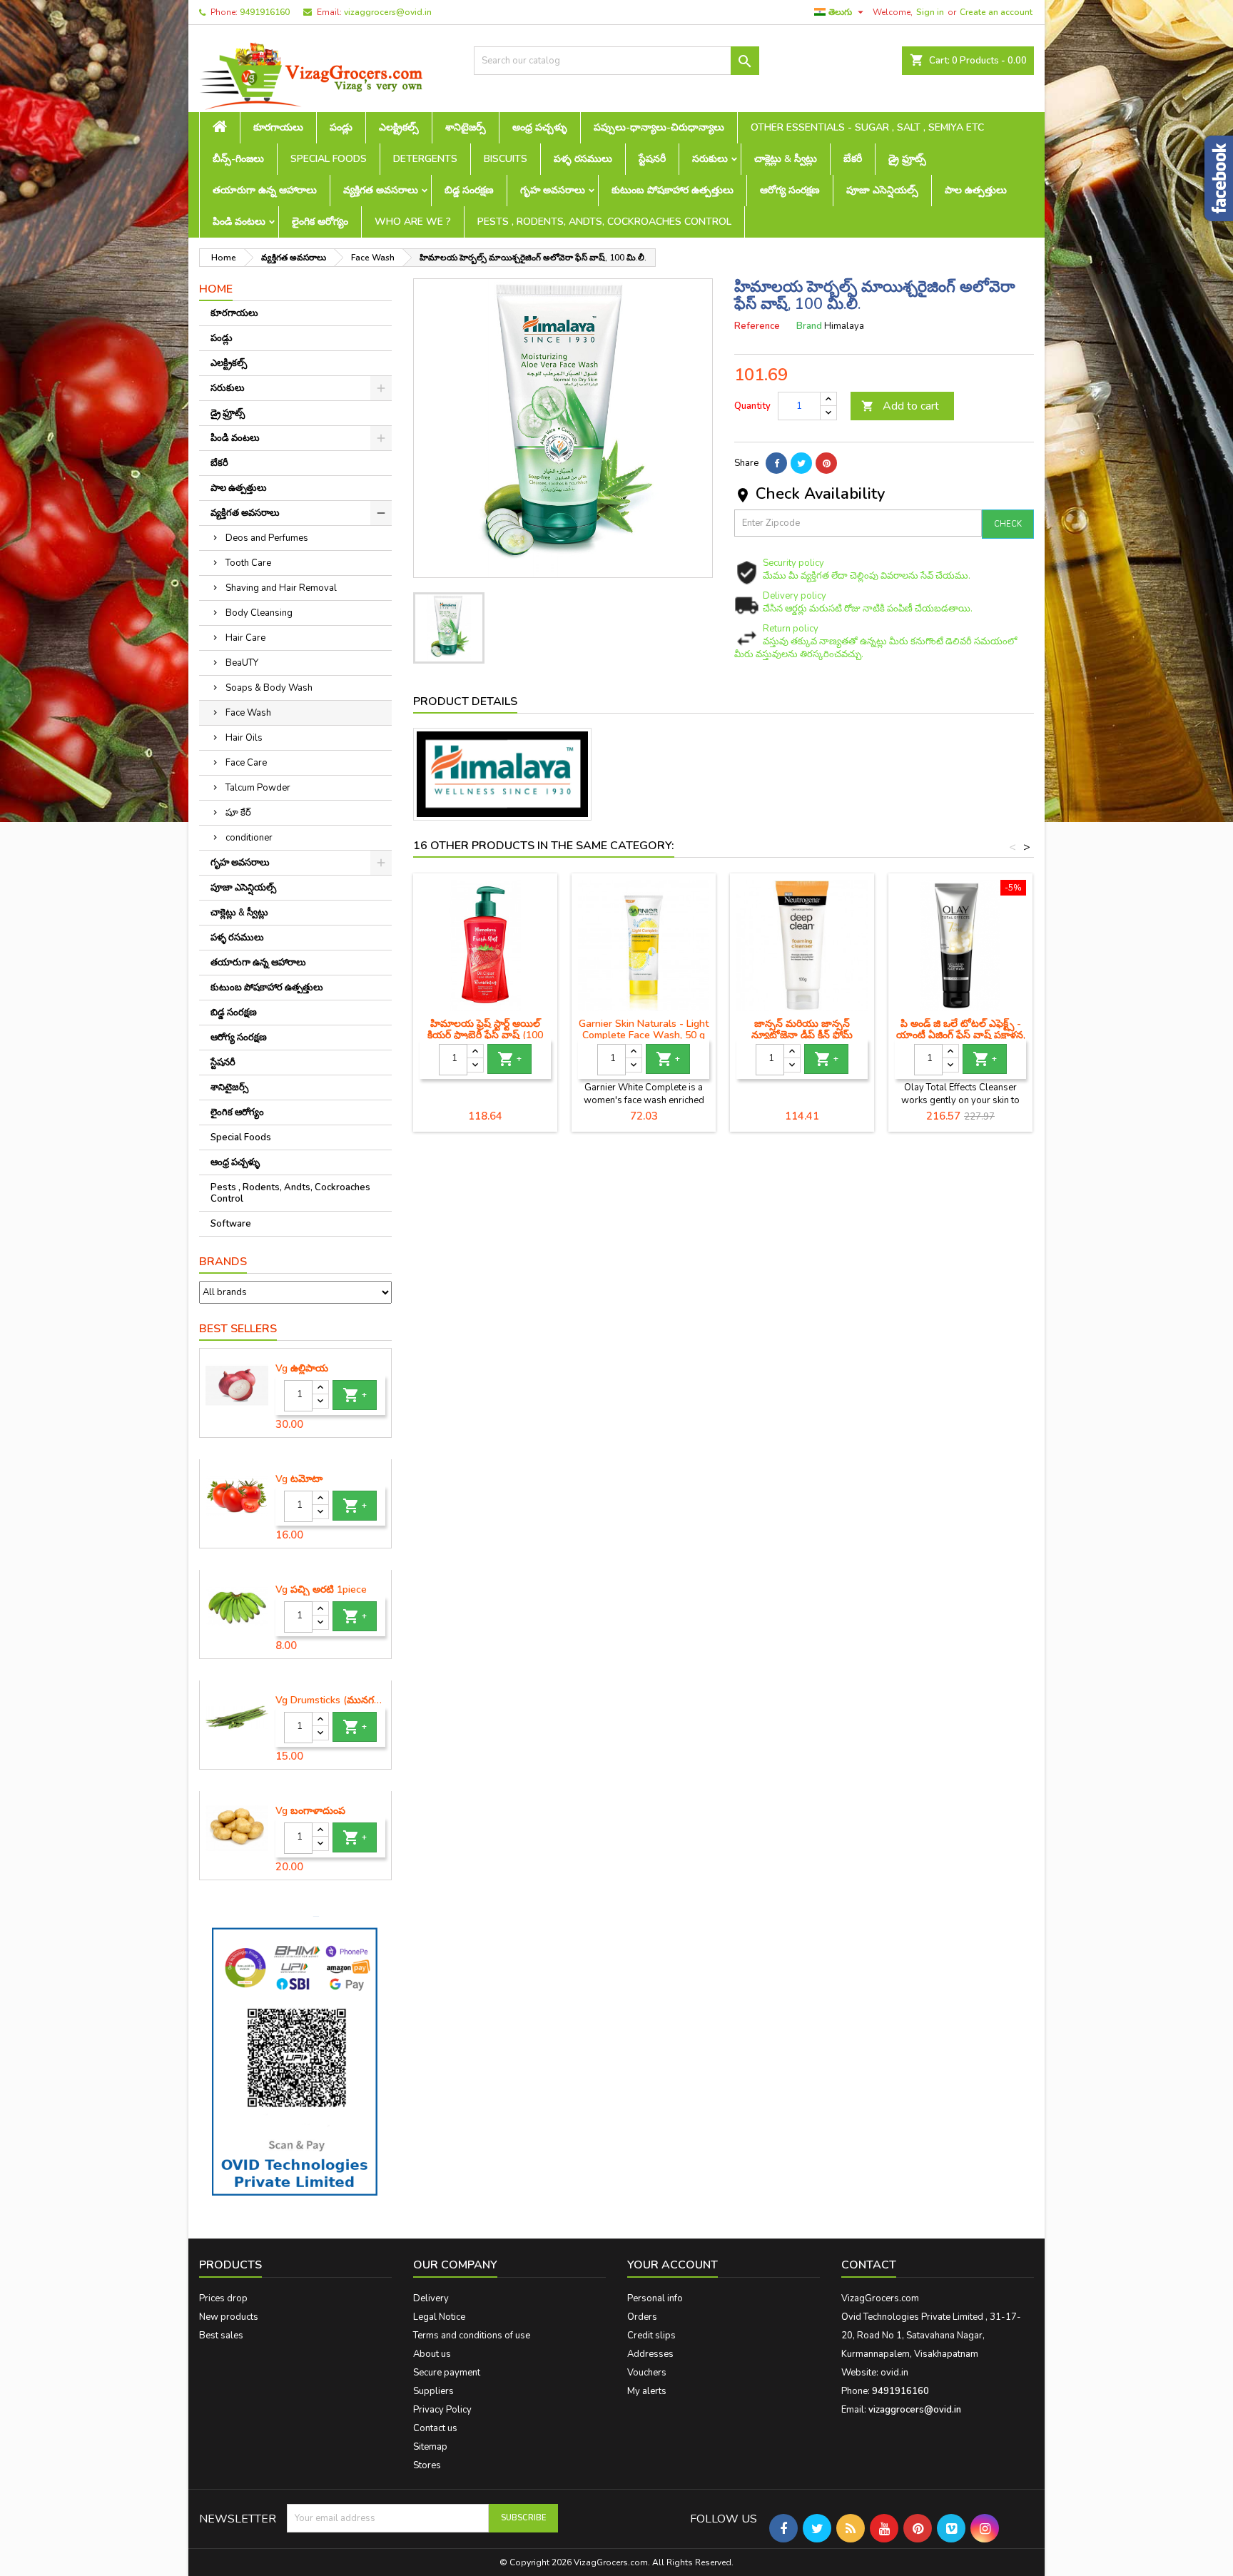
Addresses (650, 2354)
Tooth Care (248, 563)
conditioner (249, 838)
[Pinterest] (826, 463)
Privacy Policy (442, 2410)
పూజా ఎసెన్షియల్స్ (882, 190)
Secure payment (447, 2373)
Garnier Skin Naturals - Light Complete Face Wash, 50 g (644, 1029)
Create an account (996, 12)
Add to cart (900, 406)
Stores (427, 2465)
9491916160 (265, 12)
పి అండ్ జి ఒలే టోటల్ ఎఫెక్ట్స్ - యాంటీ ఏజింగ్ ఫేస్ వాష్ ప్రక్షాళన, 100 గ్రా (961, 1035)
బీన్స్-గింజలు (238, 159)
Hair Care (245, 638)
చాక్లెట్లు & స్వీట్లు (786, 159)
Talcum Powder (258, 788)
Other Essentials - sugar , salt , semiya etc (867, 127)
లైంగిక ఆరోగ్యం (320, 222)
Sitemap (430, 2447)
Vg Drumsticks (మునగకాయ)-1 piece (330, 1700)
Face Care (246, 763)
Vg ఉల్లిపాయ (302, 1369)
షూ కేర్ (238, 813)
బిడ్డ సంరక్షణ (469, 190)
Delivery (431, 2298)
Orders (642, 2317)
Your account (673, 2265)
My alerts (647, 2391)
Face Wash (248, 713)
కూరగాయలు (278, 127)
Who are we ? (413, 222)
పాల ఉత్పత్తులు (976, 190)
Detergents (425, 159)
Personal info (655, 2298)
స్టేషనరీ (652, 159)
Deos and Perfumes (267, 538)
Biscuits (506, 159)
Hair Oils (244, 738)
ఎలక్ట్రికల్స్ (399, 127)
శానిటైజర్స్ (466, 127)
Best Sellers (238, 1329)
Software (231, 1224)
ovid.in (894, 2373)
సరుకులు (710, 159)
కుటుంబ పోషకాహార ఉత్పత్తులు (673, 190)
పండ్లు (341, 127)
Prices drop (223, 2298)
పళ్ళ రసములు (583, 159)
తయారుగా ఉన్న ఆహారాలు (265, 190)
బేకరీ (853, 159)
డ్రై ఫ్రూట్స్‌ (907, 159)
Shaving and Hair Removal (281, 588)
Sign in (930, 12)
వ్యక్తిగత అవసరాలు (381, 190)
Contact (869, 2265)
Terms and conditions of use (472, 2336)
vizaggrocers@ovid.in (388, 12)
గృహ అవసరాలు (553, 190)
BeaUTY (242, 663)
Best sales (221, 2336)
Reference (757, 326)
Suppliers (433, 2391)
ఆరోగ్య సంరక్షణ (790, 190)
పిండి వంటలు (239, 222)
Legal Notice (439, 2317)
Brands (223, 1262)
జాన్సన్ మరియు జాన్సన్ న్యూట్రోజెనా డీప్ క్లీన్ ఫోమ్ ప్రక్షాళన (802, 1035)
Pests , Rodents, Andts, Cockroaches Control (604, 222)
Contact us (435, 2428)
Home (216, 289)
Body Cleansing (259, 613)
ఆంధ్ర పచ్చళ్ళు (540, 127)
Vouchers (647, 2373)
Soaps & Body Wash (269, 688)
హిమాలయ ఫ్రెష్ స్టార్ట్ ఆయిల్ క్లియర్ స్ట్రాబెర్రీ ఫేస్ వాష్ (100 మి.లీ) (485, 1035)
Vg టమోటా (299, 1479)
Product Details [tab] (465, 701)
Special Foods (329, 159)
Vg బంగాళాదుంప (310, 1811)
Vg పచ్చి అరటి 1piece (321, 1590)
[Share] (776, 463)
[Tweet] (801, 463)
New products (229, 2317)
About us (432, 2354)
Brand (809, 326)
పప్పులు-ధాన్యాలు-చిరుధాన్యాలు (659, 127)
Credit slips (651, 2336)
